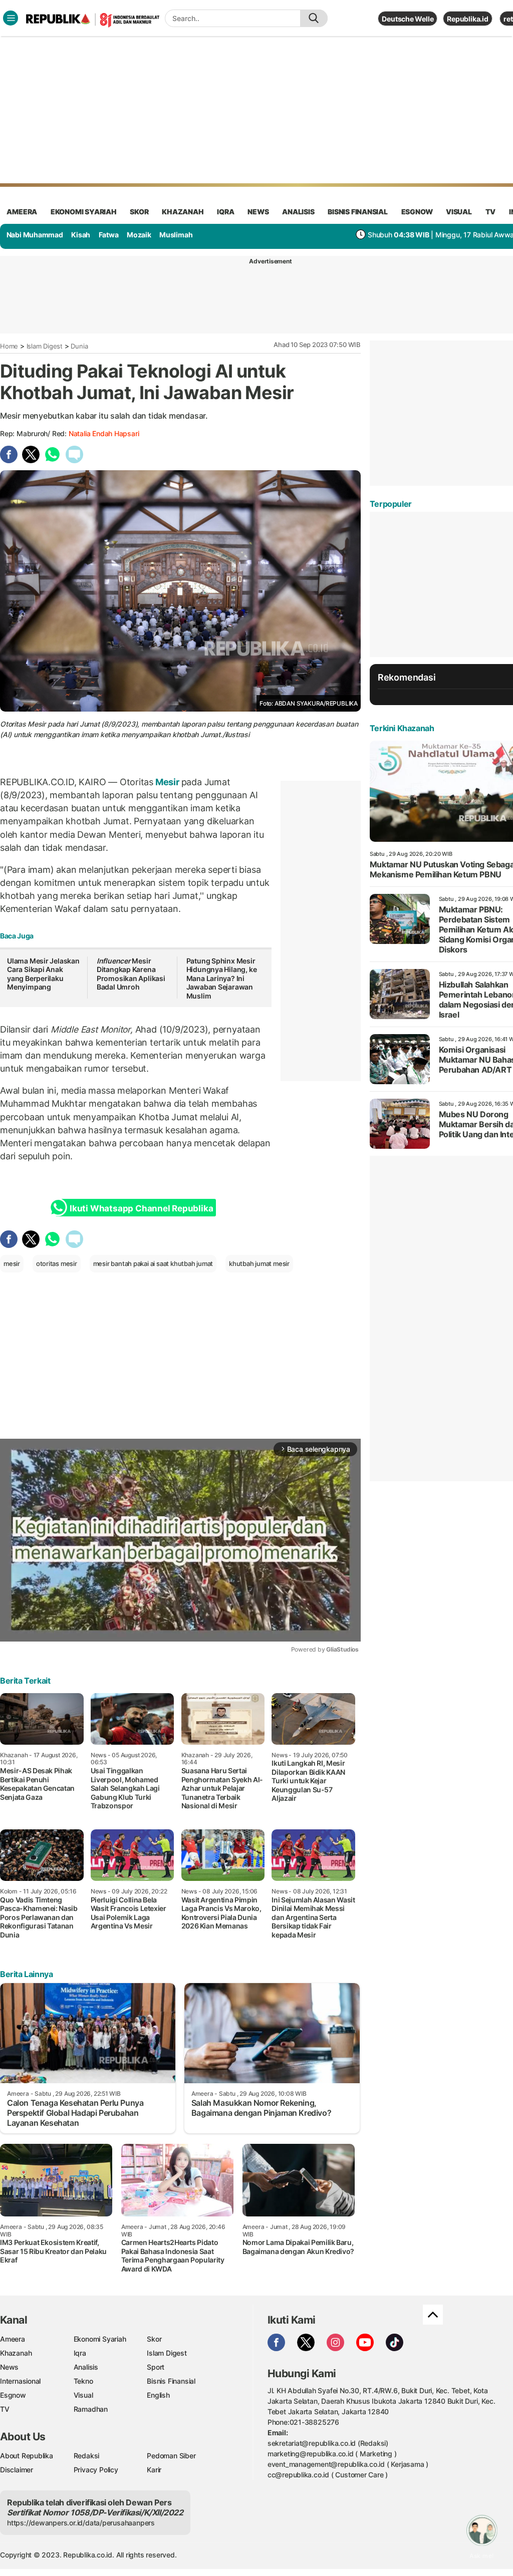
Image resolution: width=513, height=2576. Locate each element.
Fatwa (109, 235)
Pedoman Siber (171, 2456)
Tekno (83, 2381)
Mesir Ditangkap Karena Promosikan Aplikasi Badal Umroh (131, 974)
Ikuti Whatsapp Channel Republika (141, 1208)
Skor (154, 2339)
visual (459, 212)
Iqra (80, 2353)
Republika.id (467, 19)
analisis (298, 212)
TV (491, 212)
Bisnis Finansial (358, 212)
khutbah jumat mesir (259, 1263)
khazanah (183, 212)
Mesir (167, 782)
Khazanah (16, 2353)
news (258, 212)
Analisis (86, 2367)
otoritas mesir (57, 1263)
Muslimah (176, 235)
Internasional (20, 2381)
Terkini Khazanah (402, 728)
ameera (22, 212)
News (9, 2367)
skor (139, 212)
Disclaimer (17, 2470)
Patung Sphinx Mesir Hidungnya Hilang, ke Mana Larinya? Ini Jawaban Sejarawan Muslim (222, 978)
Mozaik (139, 235)
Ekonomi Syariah (84, 212)
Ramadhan (91, 2409)
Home (9, 346)
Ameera (13, 2339)
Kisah (81, 235)
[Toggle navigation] (11, 18)
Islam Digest (45, 346)
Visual (83, 2395)
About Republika (27, 2456)
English (158, 2395)
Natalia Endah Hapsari (104, 433)
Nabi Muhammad (35, 235)
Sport (156, 2367)
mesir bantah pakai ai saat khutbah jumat (153, 1263)
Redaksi (87, 2456)
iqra (225, 212)
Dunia (79, 346)
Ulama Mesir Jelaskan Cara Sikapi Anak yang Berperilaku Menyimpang (43, 974)
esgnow (417, 212)
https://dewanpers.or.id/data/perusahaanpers (81, 2523)
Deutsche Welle (408, 19)
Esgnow (13, 2395)
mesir (12, 1263)
